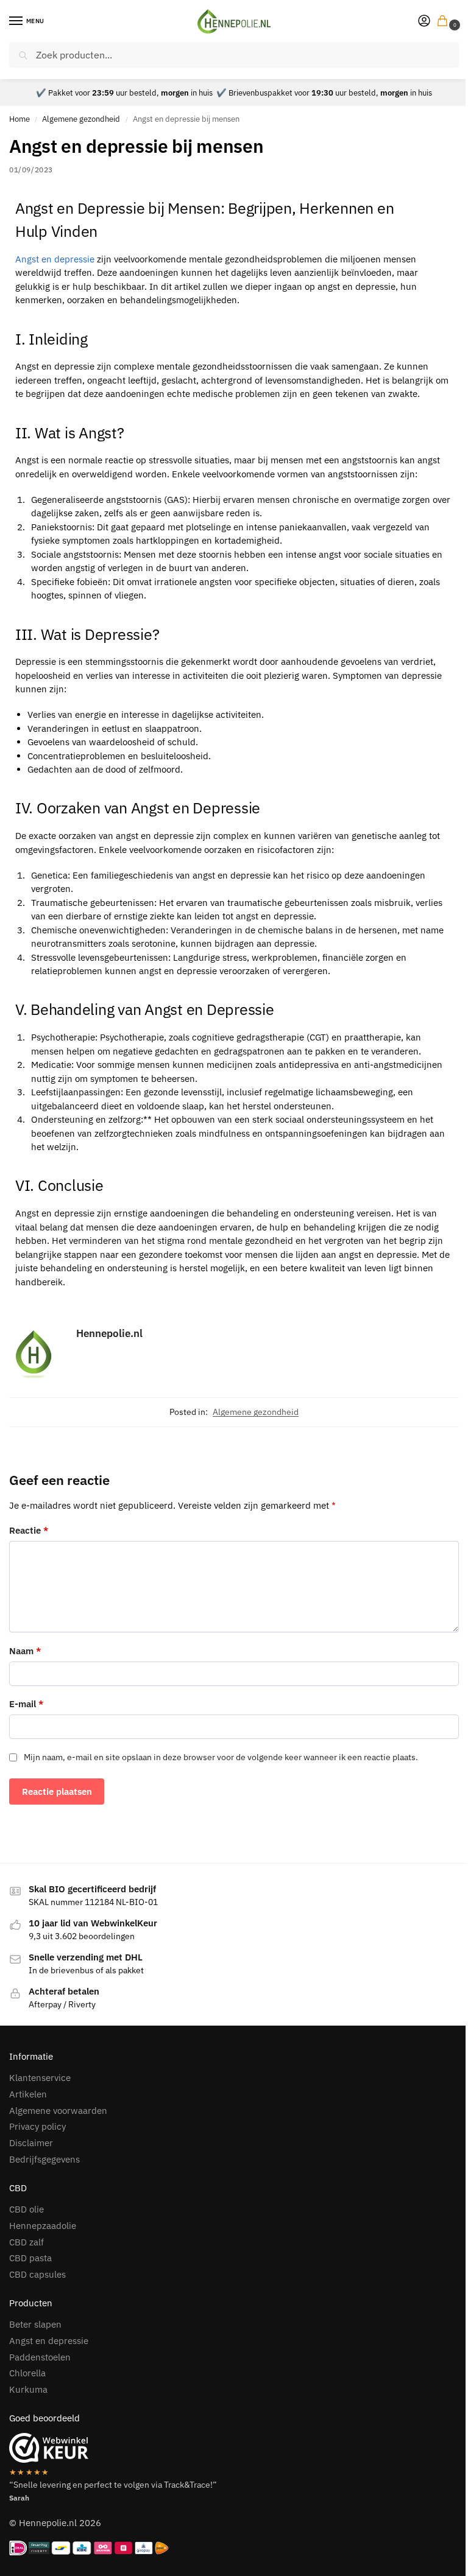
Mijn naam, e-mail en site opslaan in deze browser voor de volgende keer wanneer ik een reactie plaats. (221, 1757)
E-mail (26, 1704)
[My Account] (424, 22)
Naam (25, 1651)
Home (19, 119)
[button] (445, 22)
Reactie (29, 1530)
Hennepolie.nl (109, 1333)
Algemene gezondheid (81, 119)
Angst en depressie (55, 259)
